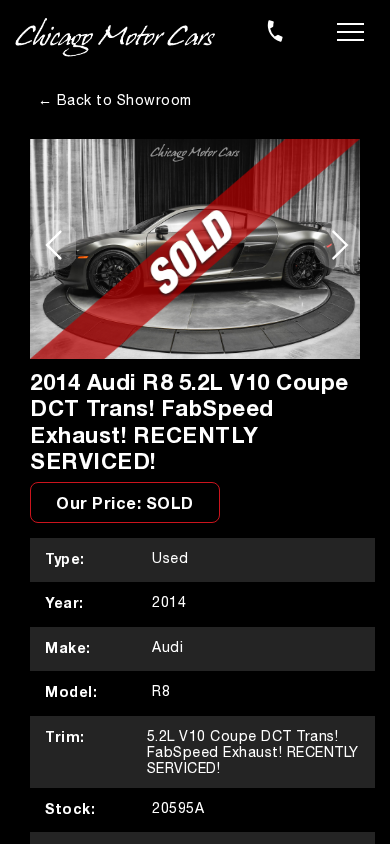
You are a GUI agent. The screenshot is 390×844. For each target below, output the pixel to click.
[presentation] (53, 245)
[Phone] (275, 31)
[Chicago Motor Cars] (115, 38)
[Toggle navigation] (350, 30)
